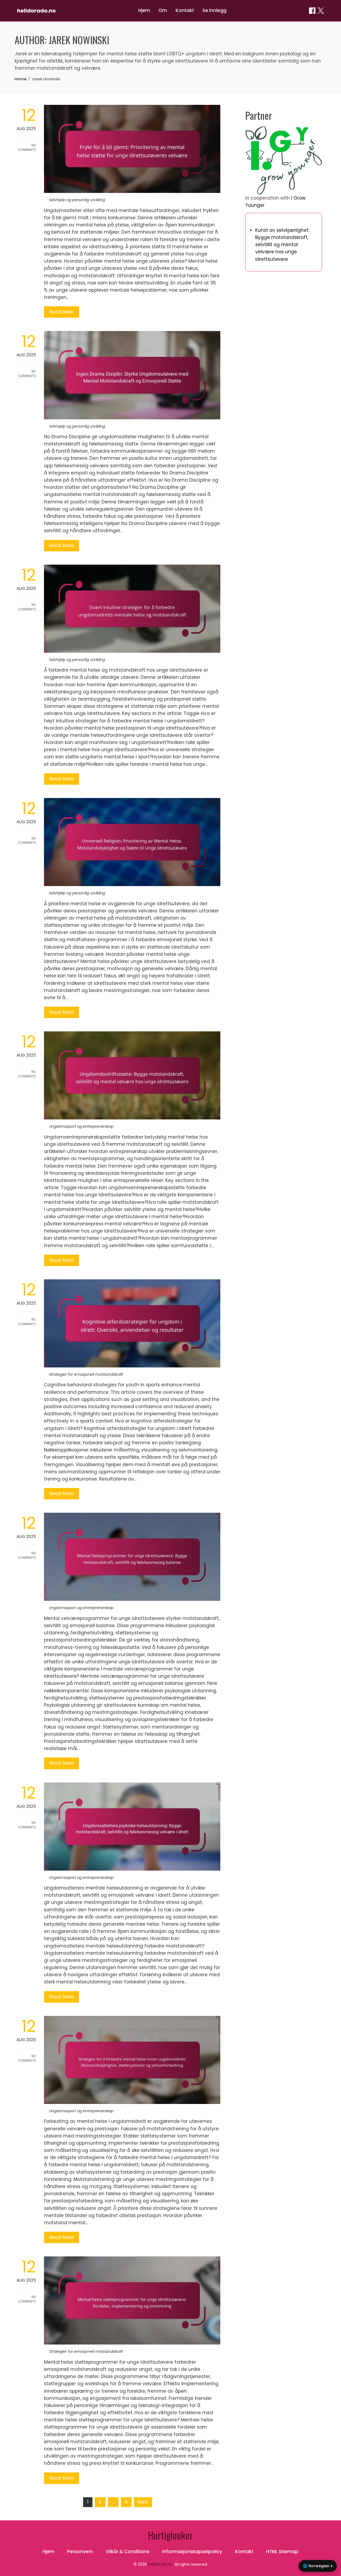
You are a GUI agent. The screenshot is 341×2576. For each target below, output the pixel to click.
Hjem (144, 10)
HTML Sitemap (282, 2552)
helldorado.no (36, 11)
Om (163, 10)
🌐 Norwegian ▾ (318, 2566)
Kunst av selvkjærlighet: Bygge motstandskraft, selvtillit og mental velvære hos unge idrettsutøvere (282, 245)
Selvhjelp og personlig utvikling (77, 200)
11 (126, 2502)
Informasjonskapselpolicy (192, 2552)
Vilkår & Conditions (128, 2552)
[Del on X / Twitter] (321, 11)
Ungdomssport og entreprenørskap (81, 1126)
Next (143, 2502)
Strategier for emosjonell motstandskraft (86, 1374)
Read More (62, 312)
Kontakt (185, 10)
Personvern (80, 2552)
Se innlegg (214, 10)
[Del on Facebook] (312, 11)
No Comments (27, 147)
